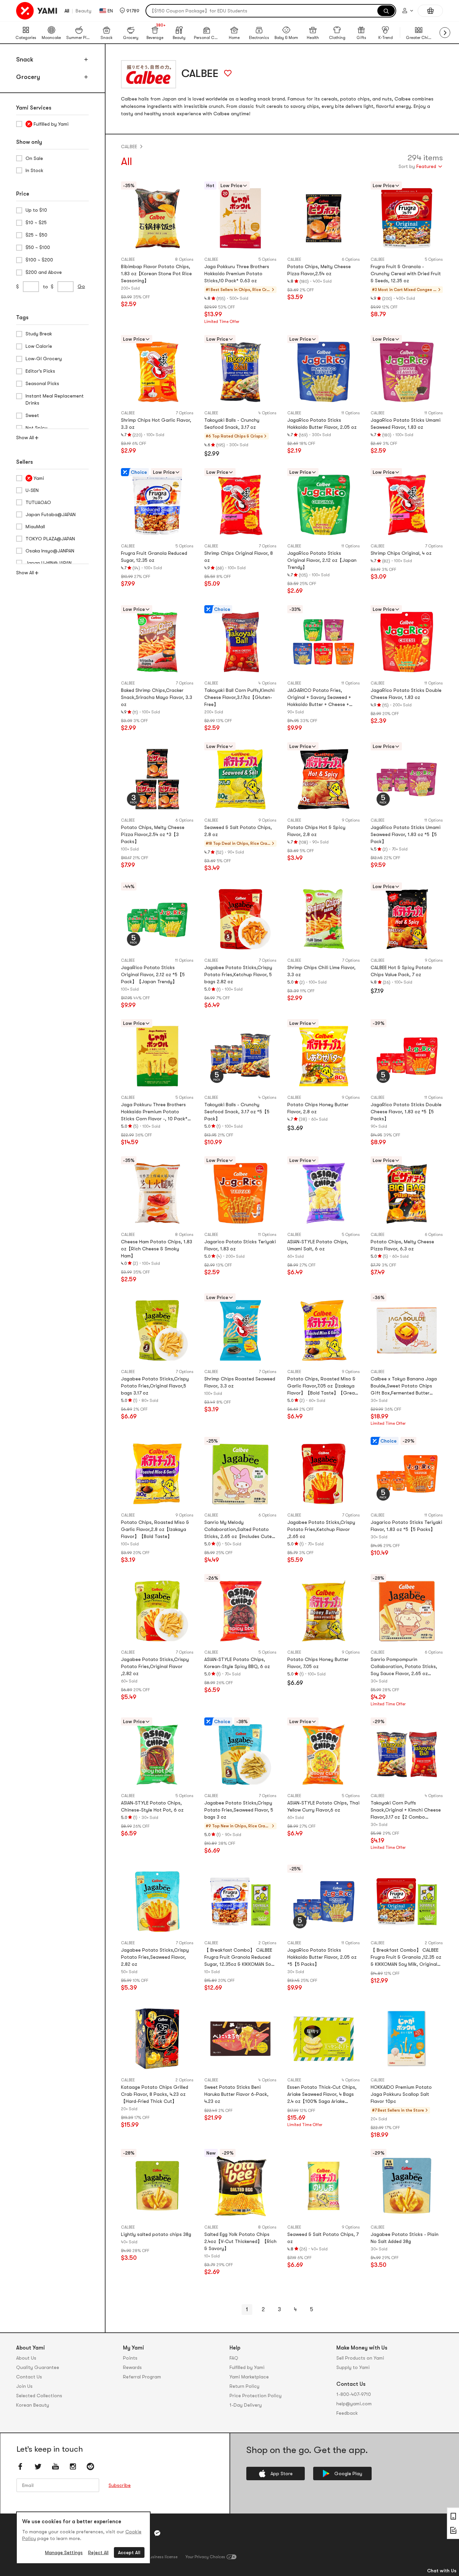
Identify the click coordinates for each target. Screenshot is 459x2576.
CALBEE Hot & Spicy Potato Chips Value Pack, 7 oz (401, 971)
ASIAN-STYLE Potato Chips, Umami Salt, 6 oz (318, 1245)
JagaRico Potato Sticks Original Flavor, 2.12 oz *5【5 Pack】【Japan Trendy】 (153, 974)
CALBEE (129, 147)
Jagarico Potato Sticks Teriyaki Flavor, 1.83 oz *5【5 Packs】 (406, 1526)
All (67, 11)
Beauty (84, 11)
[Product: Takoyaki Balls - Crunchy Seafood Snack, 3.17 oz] (241, 372)
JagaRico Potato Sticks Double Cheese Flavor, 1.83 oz (406, 694)
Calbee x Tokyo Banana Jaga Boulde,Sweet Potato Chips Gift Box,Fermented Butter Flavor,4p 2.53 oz (404, 1386)
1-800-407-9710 (354, 2394)
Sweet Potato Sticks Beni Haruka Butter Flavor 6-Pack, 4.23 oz (236, 2094)
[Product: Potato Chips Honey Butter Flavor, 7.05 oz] (324, 1611)
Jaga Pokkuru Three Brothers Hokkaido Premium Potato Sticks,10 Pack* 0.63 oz (237, 274)
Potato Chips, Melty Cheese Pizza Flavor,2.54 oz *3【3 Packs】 (153, 834)
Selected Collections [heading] (39, 2396)
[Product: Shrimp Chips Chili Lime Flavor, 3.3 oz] (324, 919)
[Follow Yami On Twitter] (38, 2466)
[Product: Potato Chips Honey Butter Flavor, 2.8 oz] (324, 1056)
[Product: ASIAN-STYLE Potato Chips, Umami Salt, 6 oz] (324, 1193)
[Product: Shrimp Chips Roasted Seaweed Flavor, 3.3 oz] (241, 1330)
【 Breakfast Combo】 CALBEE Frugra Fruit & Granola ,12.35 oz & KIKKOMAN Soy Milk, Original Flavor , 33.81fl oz (406, 1958)
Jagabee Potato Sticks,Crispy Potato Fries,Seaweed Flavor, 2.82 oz (155, 1957)
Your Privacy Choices (205, 2557)
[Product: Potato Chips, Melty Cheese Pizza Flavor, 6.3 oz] (407, 1193)
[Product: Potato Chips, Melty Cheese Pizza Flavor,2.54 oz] (324, 218)
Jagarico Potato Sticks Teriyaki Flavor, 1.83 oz (240, 1245)
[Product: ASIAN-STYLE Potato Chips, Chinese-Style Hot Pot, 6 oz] (157, 1754)
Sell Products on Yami (360, 2358)
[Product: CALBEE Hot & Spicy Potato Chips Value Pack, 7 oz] (407, 919)
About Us (26, 2358)
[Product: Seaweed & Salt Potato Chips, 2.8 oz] (241, 779)
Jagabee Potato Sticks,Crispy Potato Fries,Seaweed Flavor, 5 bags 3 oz (239, 1810)
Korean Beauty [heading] (33, 2405)
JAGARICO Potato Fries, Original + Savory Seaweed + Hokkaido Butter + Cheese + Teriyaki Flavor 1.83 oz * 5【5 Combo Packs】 (320, 698)
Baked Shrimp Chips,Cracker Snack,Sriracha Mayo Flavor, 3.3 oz (157, 697)
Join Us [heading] (24, 2386)
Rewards (132, 2367)
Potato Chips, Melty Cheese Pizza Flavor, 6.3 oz (402, 1245)
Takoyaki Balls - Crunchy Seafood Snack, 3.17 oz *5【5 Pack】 (237, 1112)
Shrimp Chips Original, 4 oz (401, 553)
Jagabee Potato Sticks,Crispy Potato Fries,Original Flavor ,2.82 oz (155, 1666)
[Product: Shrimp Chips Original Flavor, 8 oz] (241, 505)
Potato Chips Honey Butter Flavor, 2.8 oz (318, 1108)
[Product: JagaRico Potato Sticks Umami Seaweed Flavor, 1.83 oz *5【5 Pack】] (407, 779)
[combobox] (421, 167)
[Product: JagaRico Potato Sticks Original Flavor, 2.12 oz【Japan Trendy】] (324, 505)
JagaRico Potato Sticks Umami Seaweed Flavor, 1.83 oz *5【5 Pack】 (406, 834)
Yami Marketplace (249, 2377)
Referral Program (142, 2377)
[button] (130, 11)
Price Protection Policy (256, 2396)
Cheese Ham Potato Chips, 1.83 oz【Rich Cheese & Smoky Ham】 (157, 1249)
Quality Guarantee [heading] (38, 2367)
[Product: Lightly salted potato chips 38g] (157, 2186)
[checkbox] (52, 124)
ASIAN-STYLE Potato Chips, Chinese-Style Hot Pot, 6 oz (152, 1806)
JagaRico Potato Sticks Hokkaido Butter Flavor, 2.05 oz (322, 424)
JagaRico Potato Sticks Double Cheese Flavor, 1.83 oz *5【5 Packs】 (406, 1112)
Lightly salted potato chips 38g (156, 2234)
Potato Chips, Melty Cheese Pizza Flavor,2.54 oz (319, 270)
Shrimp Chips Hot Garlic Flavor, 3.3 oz (156, 424)
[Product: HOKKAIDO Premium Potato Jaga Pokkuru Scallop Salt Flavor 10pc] (407, 2039)
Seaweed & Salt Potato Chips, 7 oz (323, 2238)
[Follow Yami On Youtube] (55, 2466)
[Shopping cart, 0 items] (430, 11)
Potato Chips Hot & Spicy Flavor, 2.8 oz (316, 831)
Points (130, 2358)
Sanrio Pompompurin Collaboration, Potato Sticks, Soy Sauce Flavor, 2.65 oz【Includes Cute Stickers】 (404, 1667)
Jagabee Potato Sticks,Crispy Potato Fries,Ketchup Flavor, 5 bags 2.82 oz (238, 974)
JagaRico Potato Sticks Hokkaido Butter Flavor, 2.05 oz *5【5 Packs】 (322, 1957)
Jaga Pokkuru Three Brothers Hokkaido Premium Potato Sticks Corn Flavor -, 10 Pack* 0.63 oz (154, 1112)
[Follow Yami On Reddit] (90, 2466)
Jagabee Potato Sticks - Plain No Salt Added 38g (405, 2238)
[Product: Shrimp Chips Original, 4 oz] (407, 505)
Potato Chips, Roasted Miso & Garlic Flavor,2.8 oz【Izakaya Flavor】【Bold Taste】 (155, 1529)
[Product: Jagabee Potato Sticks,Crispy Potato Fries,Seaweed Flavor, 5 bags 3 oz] (241, 1754)
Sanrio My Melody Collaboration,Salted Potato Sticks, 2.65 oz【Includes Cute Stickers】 (238, 1530)
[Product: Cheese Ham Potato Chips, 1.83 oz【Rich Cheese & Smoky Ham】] (157, 1193)
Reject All (98, 2552)
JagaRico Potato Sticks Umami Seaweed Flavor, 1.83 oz (406, 424)
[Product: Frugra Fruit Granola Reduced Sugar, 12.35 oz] (157, 505)
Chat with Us (442, 2571)
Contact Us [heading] (29, 2377)
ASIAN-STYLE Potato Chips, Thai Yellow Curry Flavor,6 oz (323, 1806)
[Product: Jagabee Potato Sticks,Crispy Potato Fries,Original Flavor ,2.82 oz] (157, 1611)
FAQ (234, 2358)
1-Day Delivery (246, 2405)
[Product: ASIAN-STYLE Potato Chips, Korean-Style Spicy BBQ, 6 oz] (241, 1611)
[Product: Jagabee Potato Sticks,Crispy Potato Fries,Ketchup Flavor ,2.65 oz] (324, 1474)
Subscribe (120, 2485)
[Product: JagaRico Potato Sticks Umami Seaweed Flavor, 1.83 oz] (407, 372)
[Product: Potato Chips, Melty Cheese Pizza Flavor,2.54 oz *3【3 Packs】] (157, 779)
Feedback (347, 2413)
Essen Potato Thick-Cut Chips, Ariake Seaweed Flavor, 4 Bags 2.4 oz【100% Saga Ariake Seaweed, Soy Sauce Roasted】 (323, 2095)
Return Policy (244, 2386)
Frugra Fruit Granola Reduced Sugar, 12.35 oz (154, 557)
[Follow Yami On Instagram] (73, 2466)
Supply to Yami (353, 2367)
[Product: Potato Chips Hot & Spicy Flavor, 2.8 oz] (324, 779)
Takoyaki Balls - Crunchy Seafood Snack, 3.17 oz (232, 424)
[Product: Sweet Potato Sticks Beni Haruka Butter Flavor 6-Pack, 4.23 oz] (241, 2039)
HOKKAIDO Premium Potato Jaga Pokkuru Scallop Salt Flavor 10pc (401, 2094)
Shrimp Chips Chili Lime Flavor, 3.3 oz (321, 971)
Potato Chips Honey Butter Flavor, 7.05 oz (318, 1663)
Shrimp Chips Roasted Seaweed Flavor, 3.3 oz (240, 1382)
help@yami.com (354, 2404)
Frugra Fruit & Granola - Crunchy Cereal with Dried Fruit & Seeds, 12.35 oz (406, 274)
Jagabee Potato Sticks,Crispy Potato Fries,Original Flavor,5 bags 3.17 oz (155, 1386)
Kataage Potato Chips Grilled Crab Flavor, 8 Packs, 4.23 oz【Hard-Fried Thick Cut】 (155, 2094)
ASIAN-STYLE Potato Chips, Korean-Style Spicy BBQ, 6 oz (237, 1663)
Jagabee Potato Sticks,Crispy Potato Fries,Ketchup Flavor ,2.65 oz (321, 1529)
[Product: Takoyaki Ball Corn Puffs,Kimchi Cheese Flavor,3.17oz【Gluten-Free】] (241, 642)
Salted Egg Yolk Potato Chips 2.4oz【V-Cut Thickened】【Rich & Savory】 (240, 2241)
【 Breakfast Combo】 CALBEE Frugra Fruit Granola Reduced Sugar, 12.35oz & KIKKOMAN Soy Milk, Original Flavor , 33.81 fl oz (239, 1958)
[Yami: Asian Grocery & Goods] (37, 11)
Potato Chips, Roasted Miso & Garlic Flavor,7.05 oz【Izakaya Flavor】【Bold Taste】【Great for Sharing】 (322, 1386)
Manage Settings (64, 2552)
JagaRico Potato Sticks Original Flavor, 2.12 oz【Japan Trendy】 (322, 560)
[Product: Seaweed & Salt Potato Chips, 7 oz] (324, 2186)
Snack (25, 59)
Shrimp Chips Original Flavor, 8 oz (239, 557)
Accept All (129, 2552)
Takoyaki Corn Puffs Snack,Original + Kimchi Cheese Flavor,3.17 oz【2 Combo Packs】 (406, 1810)
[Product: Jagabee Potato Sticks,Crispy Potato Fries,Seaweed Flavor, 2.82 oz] (157, 1902)
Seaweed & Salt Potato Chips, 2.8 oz (238, 831)
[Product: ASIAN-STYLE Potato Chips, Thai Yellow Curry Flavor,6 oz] (324, 1754)
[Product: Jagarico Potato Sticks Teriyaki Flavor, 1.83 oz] (241, 1193)
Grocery (28, 77)
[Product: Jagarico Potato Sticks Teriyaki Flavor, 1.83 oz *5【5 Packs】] (407, 1474)
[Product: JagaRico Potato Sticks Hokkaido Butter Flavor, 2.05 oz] (324, 372)
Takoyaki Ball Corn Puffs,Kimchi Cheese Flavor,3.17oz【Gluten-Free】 (239, 697)
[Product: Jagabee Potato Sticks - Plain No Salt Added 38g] (407, 2186)
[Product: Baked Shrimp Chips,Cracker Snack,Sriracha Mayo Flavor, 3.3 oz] (157, 642)
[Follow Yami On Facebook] (20, 2466)
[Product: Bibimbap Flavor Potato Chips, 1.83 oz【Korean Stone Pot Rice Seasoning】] (157, 218)
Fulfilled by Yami (247, 2367)
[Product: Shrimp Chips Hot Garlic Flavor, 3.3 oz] (157, 372)
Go (81, 286)
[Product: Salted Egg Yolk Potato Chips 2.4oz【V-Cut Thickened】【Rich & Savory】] (241, 2186)
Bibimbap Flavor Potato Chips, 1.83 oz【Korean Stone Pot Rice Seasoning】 (156, 274)
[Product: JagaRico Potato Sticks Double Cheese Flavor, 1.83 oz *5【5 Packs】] (407, 1056)
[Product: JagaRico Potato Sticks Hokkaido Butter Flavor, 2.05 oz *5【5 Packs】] (324, 1902)
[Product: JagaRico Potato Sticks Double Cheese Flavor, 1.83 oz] (407, 642)
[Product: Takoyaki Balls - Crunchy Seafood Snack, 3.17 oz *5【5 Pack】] (241, 1056)
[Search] (386, 11)
